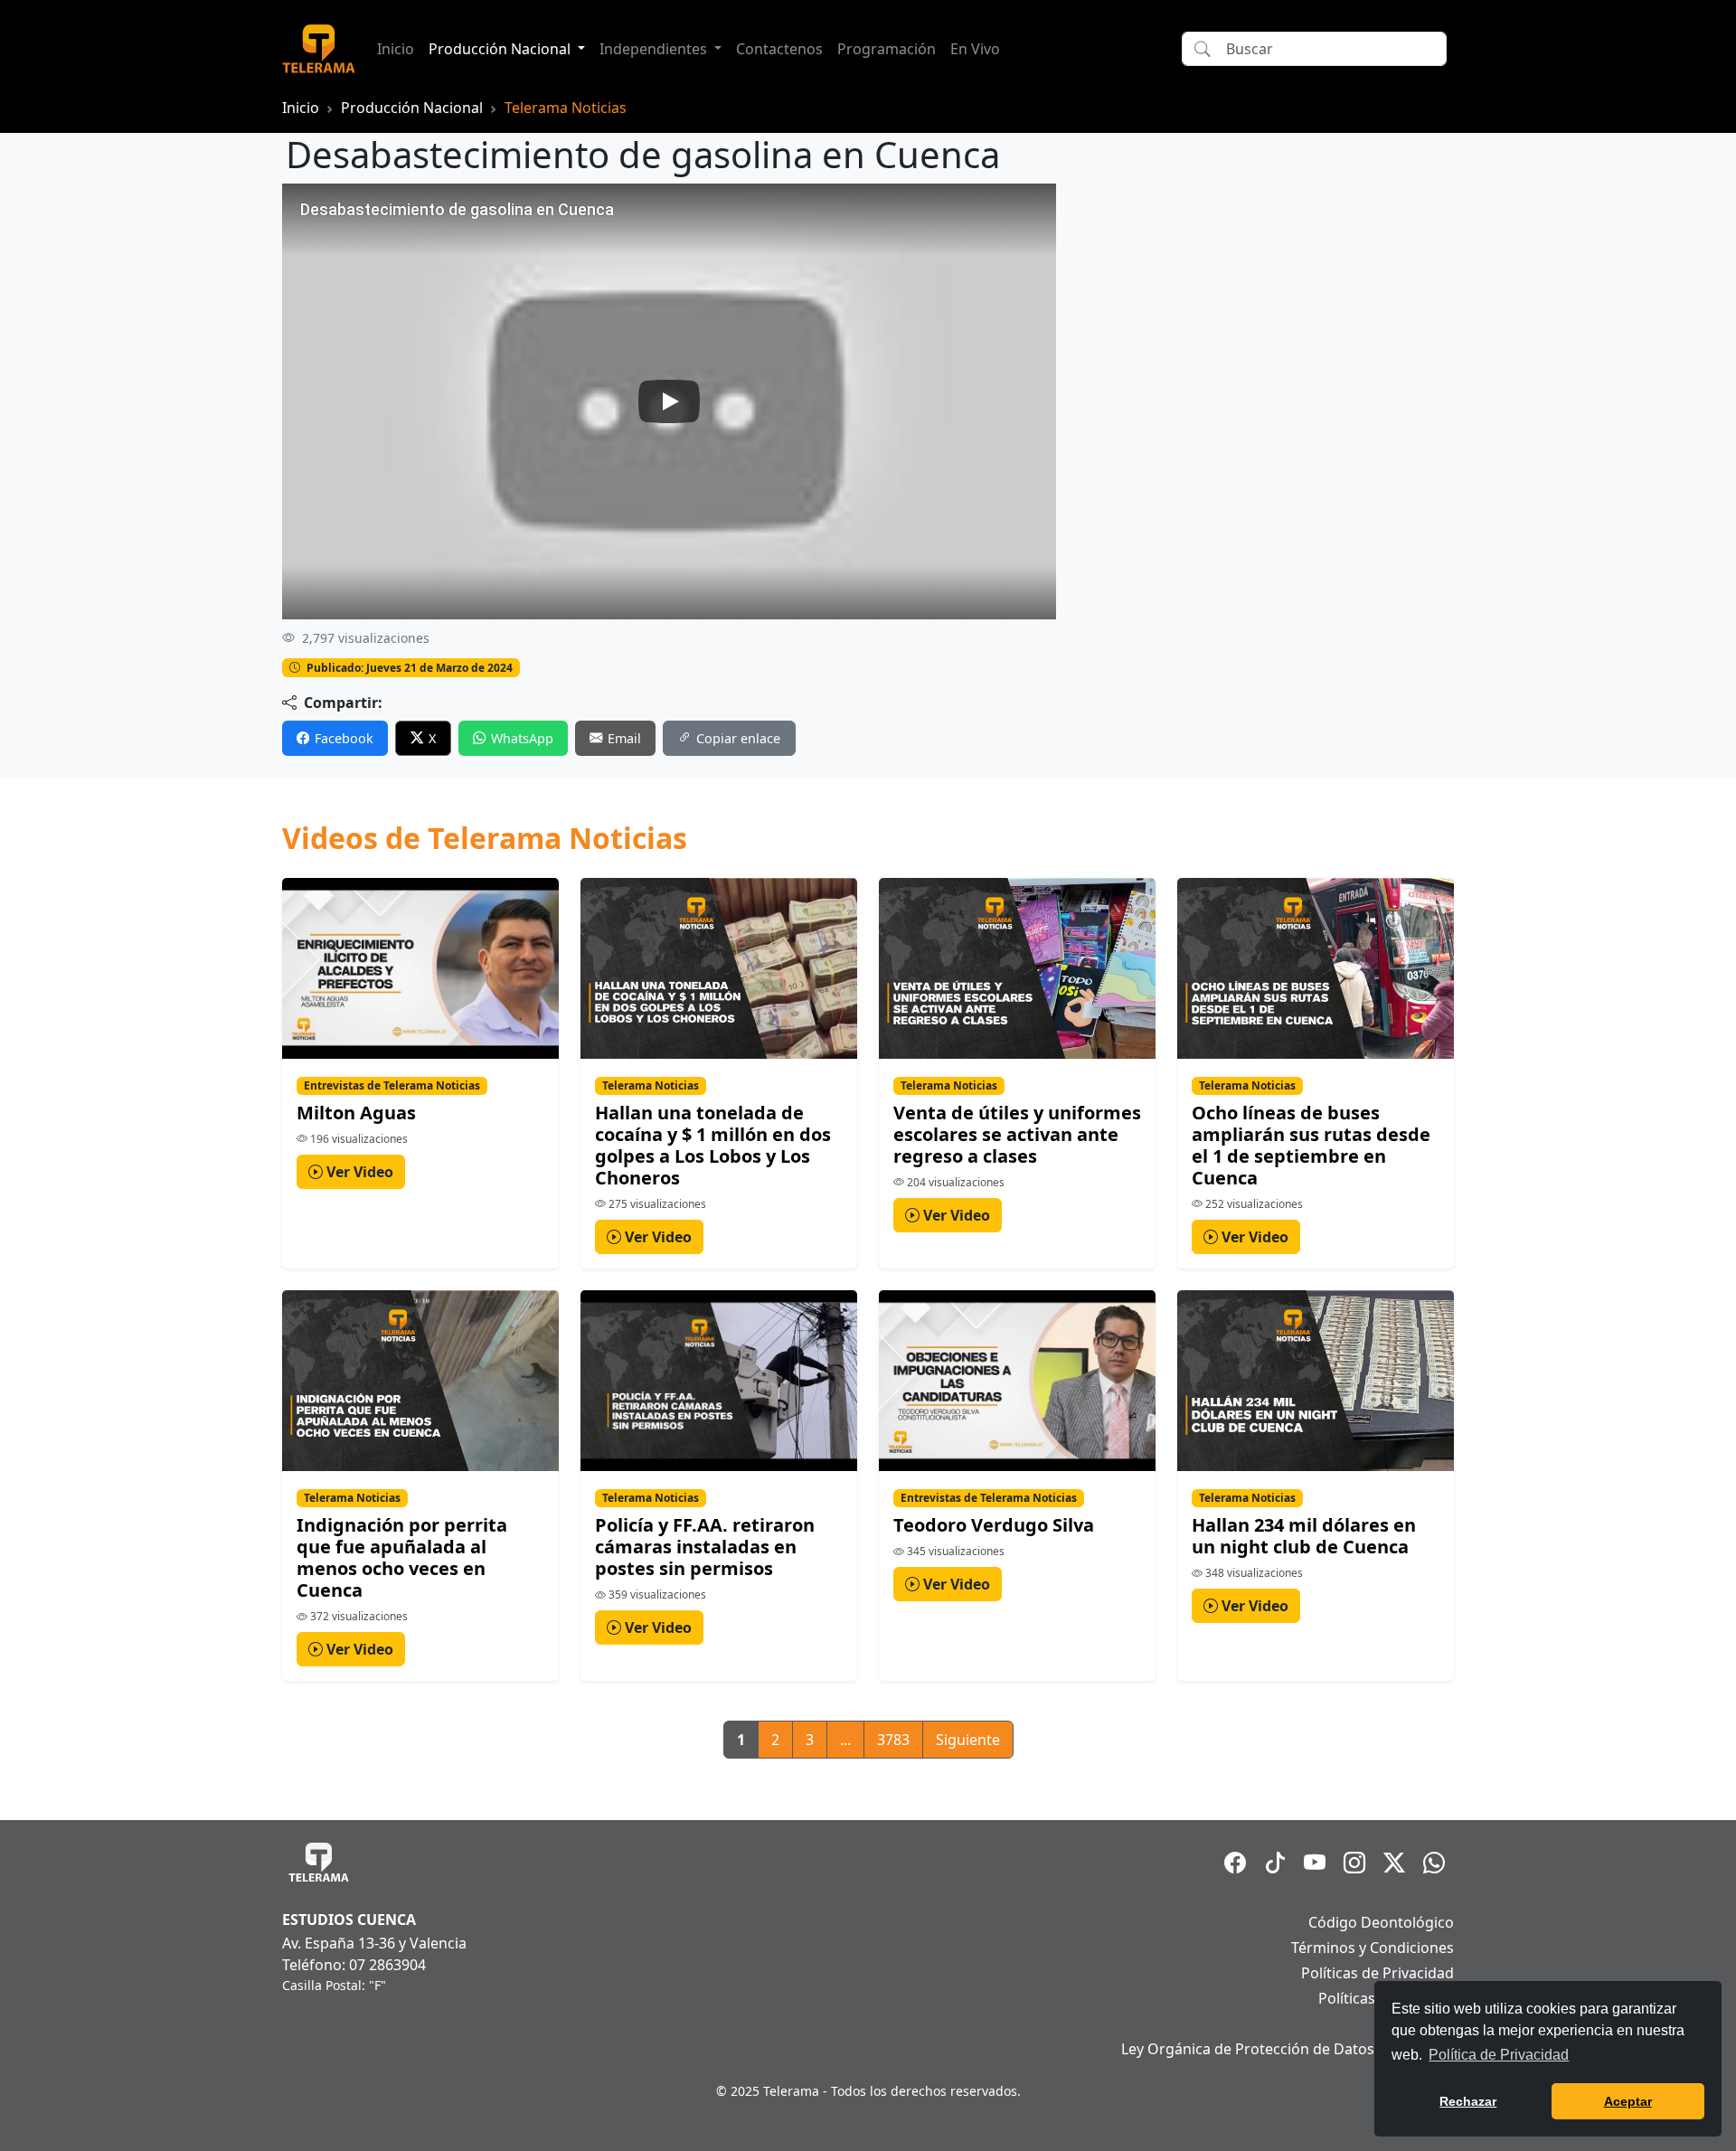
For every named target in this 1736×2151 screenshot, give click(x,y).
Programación (887, 49)
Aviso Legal (1416, 2024)
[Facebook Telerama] (1235, 1863)
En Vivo (975, 49)
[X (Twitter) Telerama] (1394, 1863)
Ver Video (358, 1172)
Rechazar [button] (1468, 2101)
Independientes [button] (655, 49)
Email (624, 738)
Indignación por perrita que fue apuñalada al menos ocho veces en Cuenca (402, 1557)
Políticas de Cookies (1386, 1998)
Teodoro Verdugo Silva (994, 1525)
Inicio (396, 49)
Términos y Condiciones (1373, 1948)
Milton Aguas (356, 1113)
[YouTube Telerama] (1315, 1863)
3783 (893, 1740)
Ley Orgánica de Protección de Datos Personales (1288, 2049)
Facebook (344, 738)
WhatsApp (522, 738)
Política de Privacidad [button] (1499, 2055)
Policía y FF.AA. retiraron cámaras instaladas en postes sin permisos (705, 1547)
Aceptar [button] (1628, 2101)
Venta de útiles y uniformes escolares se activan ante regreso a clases (1017, 1134)
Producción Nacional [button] (501, 49)
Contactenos (779, 49)
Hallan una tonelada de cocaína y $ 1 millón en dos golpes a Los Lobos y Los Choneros (713, 1145)
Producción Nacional (412, 108)
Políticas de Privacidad (1377, 1973)
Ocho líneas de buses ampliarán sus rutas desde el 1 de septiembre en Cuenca (1311, 1145)
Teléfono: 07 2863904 (354, 1965)
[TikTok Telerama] (1275, 1863)
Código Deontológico (1381, 1922)
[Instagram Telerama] (1354, 1863)
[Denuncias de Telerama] (1434, 1863)
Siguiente (968, 1740)
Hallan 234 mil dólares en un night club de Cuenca (1304, 1536)
